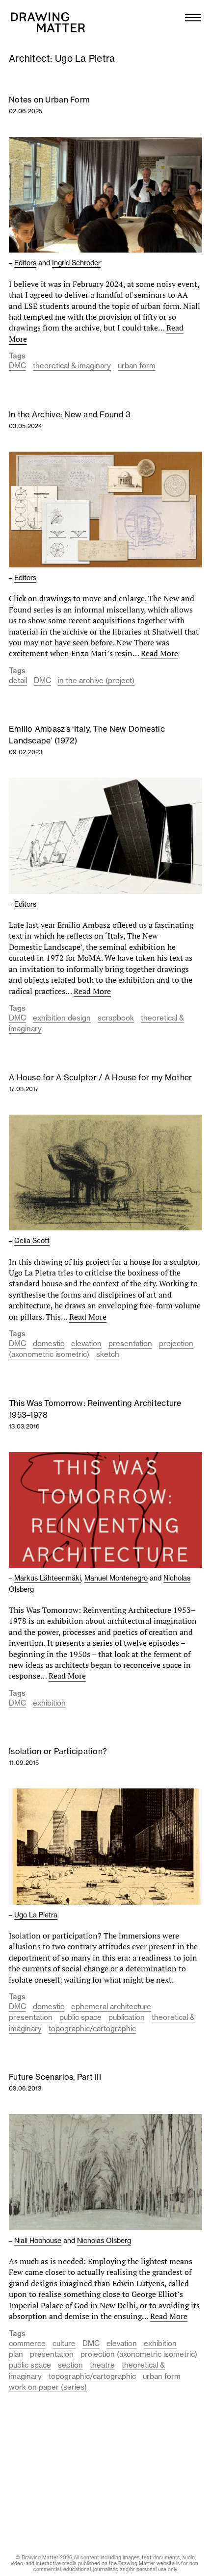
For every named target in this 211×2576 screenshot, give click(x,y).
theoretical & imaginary (72, 366)
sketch (108, 1354)
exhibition (49, 1703)
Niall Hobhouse (38, 2241)
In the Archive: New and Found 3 (70, 414)
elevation (86, 1343)
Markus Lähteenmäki (48, 1578)
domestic (49, 1343)
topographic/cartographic (92, 2028)
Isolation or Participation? (58, 1751)
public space (80, 2017)
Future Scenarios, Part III (55, 2077)
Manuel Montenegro (116, 1578)
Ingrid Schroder (76, 263)
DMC (17, 366)
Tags (17, 356)
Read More (159, 653)
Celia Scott (32, 1241)
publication (127, 2017)
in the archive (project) (96, 680)
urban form (137, 366)
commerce (27, 2343)
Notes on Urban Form (49, 100)
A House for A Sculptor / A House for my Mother (100, 1077)
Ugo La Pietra (36, 1915)
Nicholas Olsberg (104, 2241)
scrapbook (116, 1018)
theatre (102, 2365)
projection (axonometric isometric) (139, 2354)
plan (16, 2354)
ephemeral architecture (111, 2006)
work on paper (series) (48, 2387)
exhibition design (62, 1018)
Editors (25, 263)
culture (64, 2343)
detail (18, 680)
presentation (130, 1343)
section (70, 2365)
